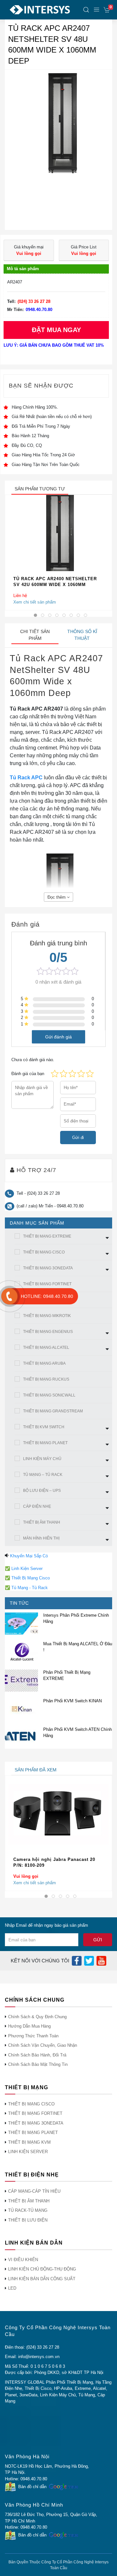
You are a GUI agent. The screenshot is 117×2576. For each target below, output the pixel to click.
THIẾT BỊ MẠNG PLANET (45, 1443)
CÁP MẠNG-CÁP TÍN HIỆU (34, 2191)
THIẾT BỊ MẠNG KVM (29, 2142)
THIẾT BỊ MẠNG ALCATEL (46, 1348)
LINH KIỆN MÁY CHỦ (42, 1459)
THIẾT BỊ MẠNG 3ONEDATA (48, 1268)
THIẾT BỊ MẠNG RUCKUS (46, 1379)
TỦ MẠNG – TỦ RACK (43, 1475)
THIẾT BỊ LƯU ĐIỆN (28, 2220)
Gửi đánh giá (58, 1037)
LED (12, 2288)
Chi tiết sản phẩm (35, 635)
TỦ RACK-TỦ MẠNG (28, 2210)
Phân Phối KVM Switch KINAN (72, 1701)
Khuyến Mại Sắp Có (29, 1556)
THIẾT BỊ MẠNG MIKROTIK (47, 1316)
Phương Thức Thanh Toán (33, 2036)
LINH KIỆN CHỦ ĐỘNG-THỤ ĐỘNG (42, 2269)
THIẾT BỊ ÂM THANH (42, 1522)
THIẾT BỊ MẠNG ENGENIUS (48, 1332)
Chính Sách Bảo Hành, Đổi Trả (37, 2055)
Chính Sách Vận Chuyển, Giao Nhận (43, 2045)
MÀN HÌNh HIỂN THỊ (41, 1538)
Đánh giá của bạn (28, 1074)
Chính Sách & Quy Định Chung (37, 2017)
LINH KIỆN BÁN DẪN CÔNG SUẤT (42, 2279)
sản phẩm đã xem (36, 1770)
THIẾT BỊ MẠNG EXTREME (47, 1236)
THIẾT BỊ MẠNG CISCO (44, 1252)
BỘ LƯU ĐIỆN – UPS (42, 1491)
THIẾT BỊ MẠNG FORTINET (47, 1284)
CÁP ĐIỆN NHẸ (37, 1506)
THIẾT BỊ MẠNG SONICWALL (49, 1395)
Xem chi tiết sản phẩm (35, 602)
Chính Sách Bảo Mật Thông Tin (38, 2064)
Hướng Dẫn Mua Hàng (29, 2026)
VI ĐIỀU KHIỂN (23, 2260)
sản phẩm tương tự (40, 489)
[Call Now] (9, 1296)
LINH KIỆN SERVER (28, 2152)
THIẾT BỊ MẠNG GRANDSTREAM (53, 1411)
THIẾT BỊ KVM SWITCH (44, 1427)
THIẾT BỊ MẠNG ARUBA (44, 1363)
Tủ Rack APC (26, 778)
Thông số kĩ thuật (82, 635)
